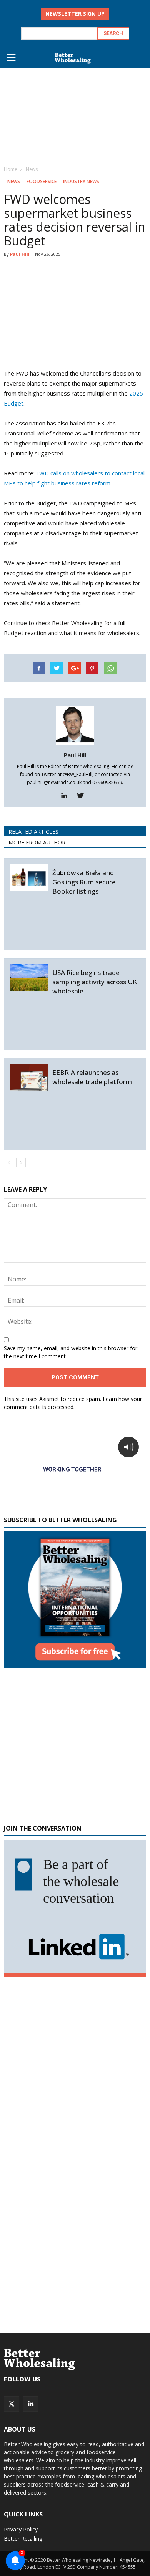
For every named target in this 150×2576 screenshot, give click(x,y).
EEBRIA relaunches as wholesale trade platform (92, 1077)
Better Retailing (23, 2539)
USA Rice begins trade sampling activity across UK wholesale (95, 982)
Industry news (81, 181)
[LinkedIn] (31, 2404)
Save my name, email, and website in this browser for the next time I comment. (71, 1352)
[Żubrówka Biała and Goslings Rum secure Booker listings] (29, 878)
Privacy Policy (21, 2529)
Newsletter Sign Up (75, 14)
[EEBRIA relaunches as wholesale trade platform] (29, 1077)
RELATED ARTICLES (33, 832)
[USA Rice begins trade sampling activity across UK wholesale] (29, 978)
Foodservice (42, 181)
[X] (12, 2404)
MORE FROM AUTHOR (37, 842)
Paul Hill (20, 254)
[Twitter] (83, 796)
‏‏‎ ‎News (13, 181)
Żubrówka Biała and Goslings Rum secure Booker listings (84, 882)
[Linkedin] (67, 796)
